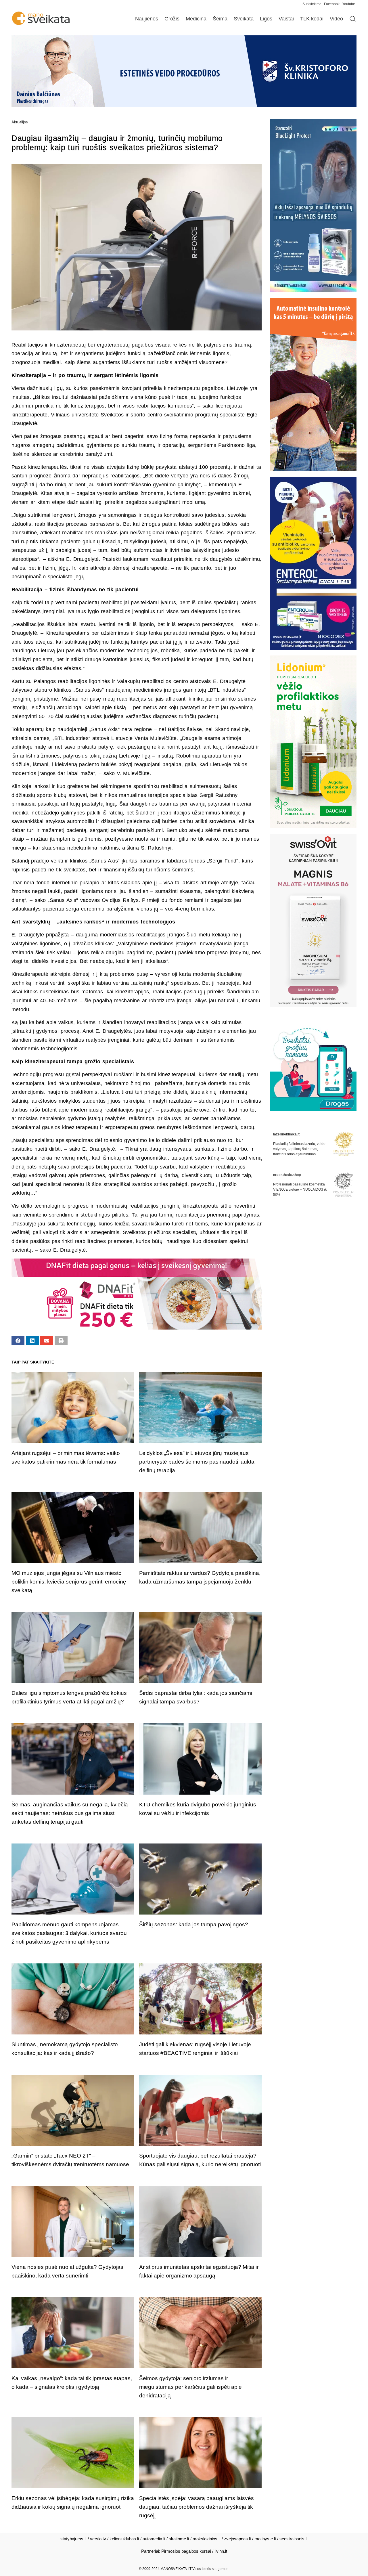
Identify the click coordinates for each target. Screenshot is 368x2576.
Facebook (332, 4)
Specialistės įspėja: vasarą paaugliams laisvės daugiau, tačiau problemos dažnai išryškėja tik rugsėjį (197, 2507)
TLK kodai (312, 19)
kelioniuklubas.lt (124, 2539)
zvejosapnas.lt (237, 2539)
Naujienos (147, 19)
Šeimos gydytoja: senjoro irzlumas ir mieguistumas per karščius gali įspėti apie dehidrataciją (190, 2387)
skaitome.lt (179, 2539)
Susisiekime (313, 4)
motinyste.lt (265, 2539)
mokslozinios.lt (207, 2539)
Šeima (220, 19)
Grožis (172, 19)
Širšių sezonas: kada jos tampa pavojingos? (194, 1924)
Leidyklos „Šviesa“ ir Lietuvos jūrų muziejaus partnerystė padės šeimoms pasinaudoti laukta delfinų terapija (197, 1462)
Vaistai (286, 19)
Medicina (196, 19)
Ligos (266, 19)
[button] (18, 1340)
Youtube (349, 4)
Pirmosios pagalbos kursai (186, 2551)
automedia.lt (154, 2539)
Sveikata (244, 19)
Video (336, 19)
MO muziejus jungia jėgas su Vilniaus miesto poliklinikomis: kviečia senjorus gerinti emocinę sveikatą (69, 1582)
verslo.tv (98, 2539)
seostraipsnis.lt (294, 2539)
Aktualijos (20, 122)
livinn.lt (221, 2551)
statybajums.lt (73, 2539)
